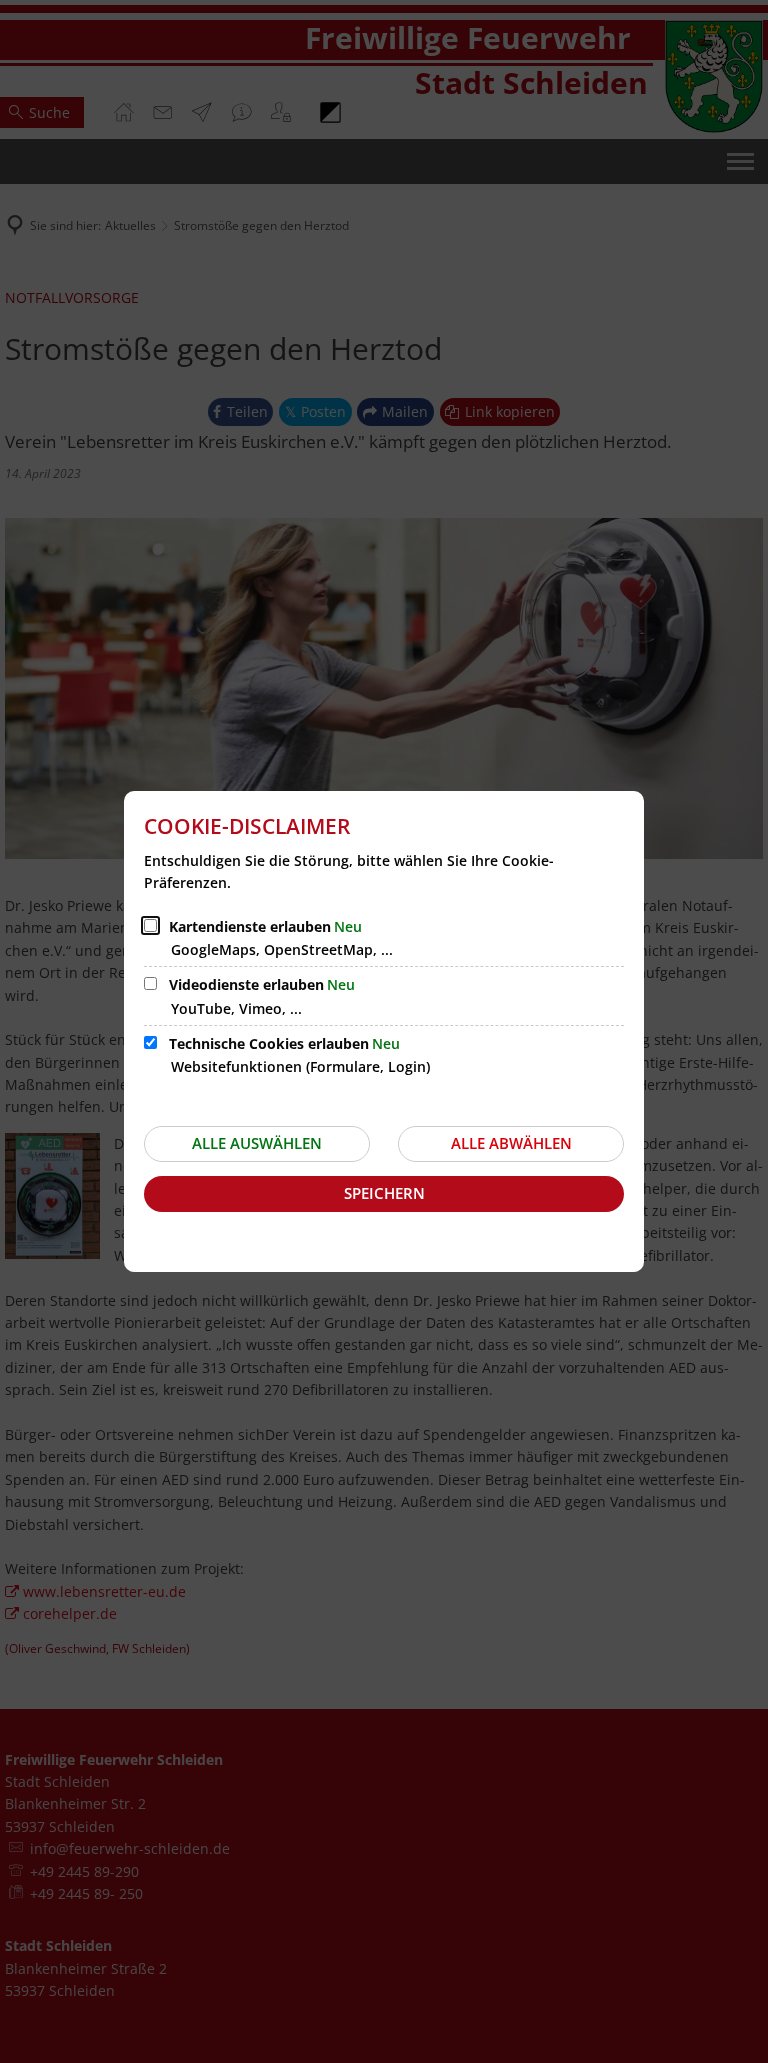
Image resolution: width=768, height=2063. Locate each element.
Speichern (384, 1193)
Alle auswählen (257, 1143)
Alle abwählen (511, 1143)
